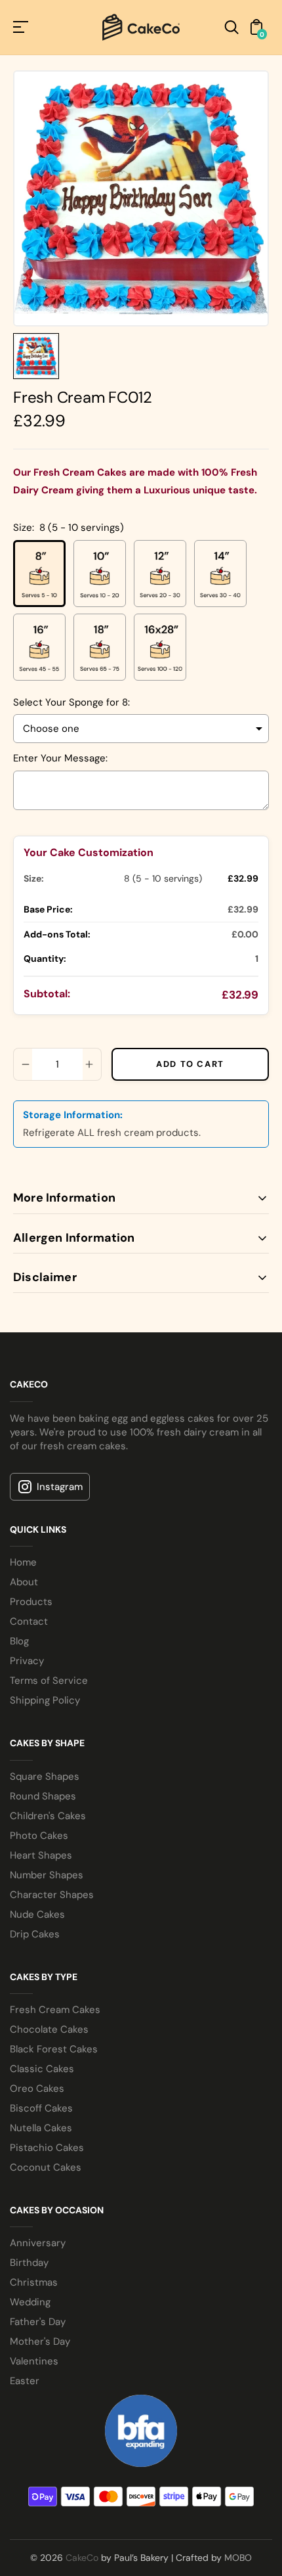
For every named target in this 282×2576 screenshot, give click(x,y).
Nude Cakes (37, 1914)
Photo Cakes (39, 1836)
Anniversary (38, 2243)
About (24, 1582)
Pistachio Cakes (47, 2148)
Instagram (60, 1487)
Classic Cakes (42, 2069)
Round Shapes (43, 1796)
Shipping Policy (45, 1700)
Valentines (34, 2361)
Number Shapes (47, 1875)
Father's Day (38, 2322)
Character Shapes (52, 1895)
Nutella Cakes (41, 2128)
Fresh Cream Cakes (55, 2010)
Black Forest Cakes (54, 2049)
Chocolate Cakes (49, 2029)
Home (23, 1562)
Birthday (29, 2263)
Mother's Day (40, 2341)
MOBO (238, 2558)
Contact (29, 1621)
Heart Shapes (41, 1855)
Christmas (34, 2282)
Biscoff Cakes (41, 2108)
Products (31, 1602)
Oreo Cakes (37, 2089)
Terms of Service (49, 1681)
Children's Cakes (48, 1816)
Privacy (27, 1661)
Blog (19, 1641)
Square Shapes (45, 1776)
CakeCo (82, 2558)
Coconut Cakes (46, 2167)
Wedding (30, 2302)
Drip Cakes (35, 1934)
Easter (25, 2381)
